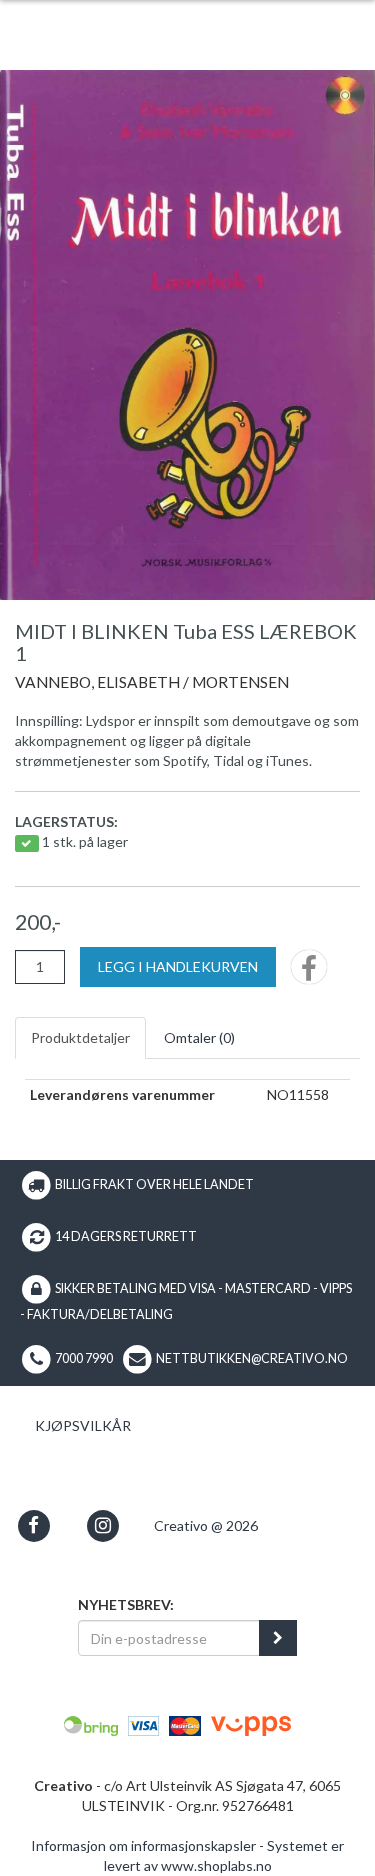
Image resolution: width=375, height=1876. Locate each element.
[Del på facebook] (309, 973)
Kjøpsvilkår (83, 1425)
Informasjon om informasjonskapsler (143, 1845)
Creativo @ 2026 (206, 1525)
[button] (33, 1525)
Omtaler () (199, 1037)
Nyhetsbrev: (126, 1604)
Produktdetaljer (80, 1037)
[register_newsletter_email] (278, 1638)
